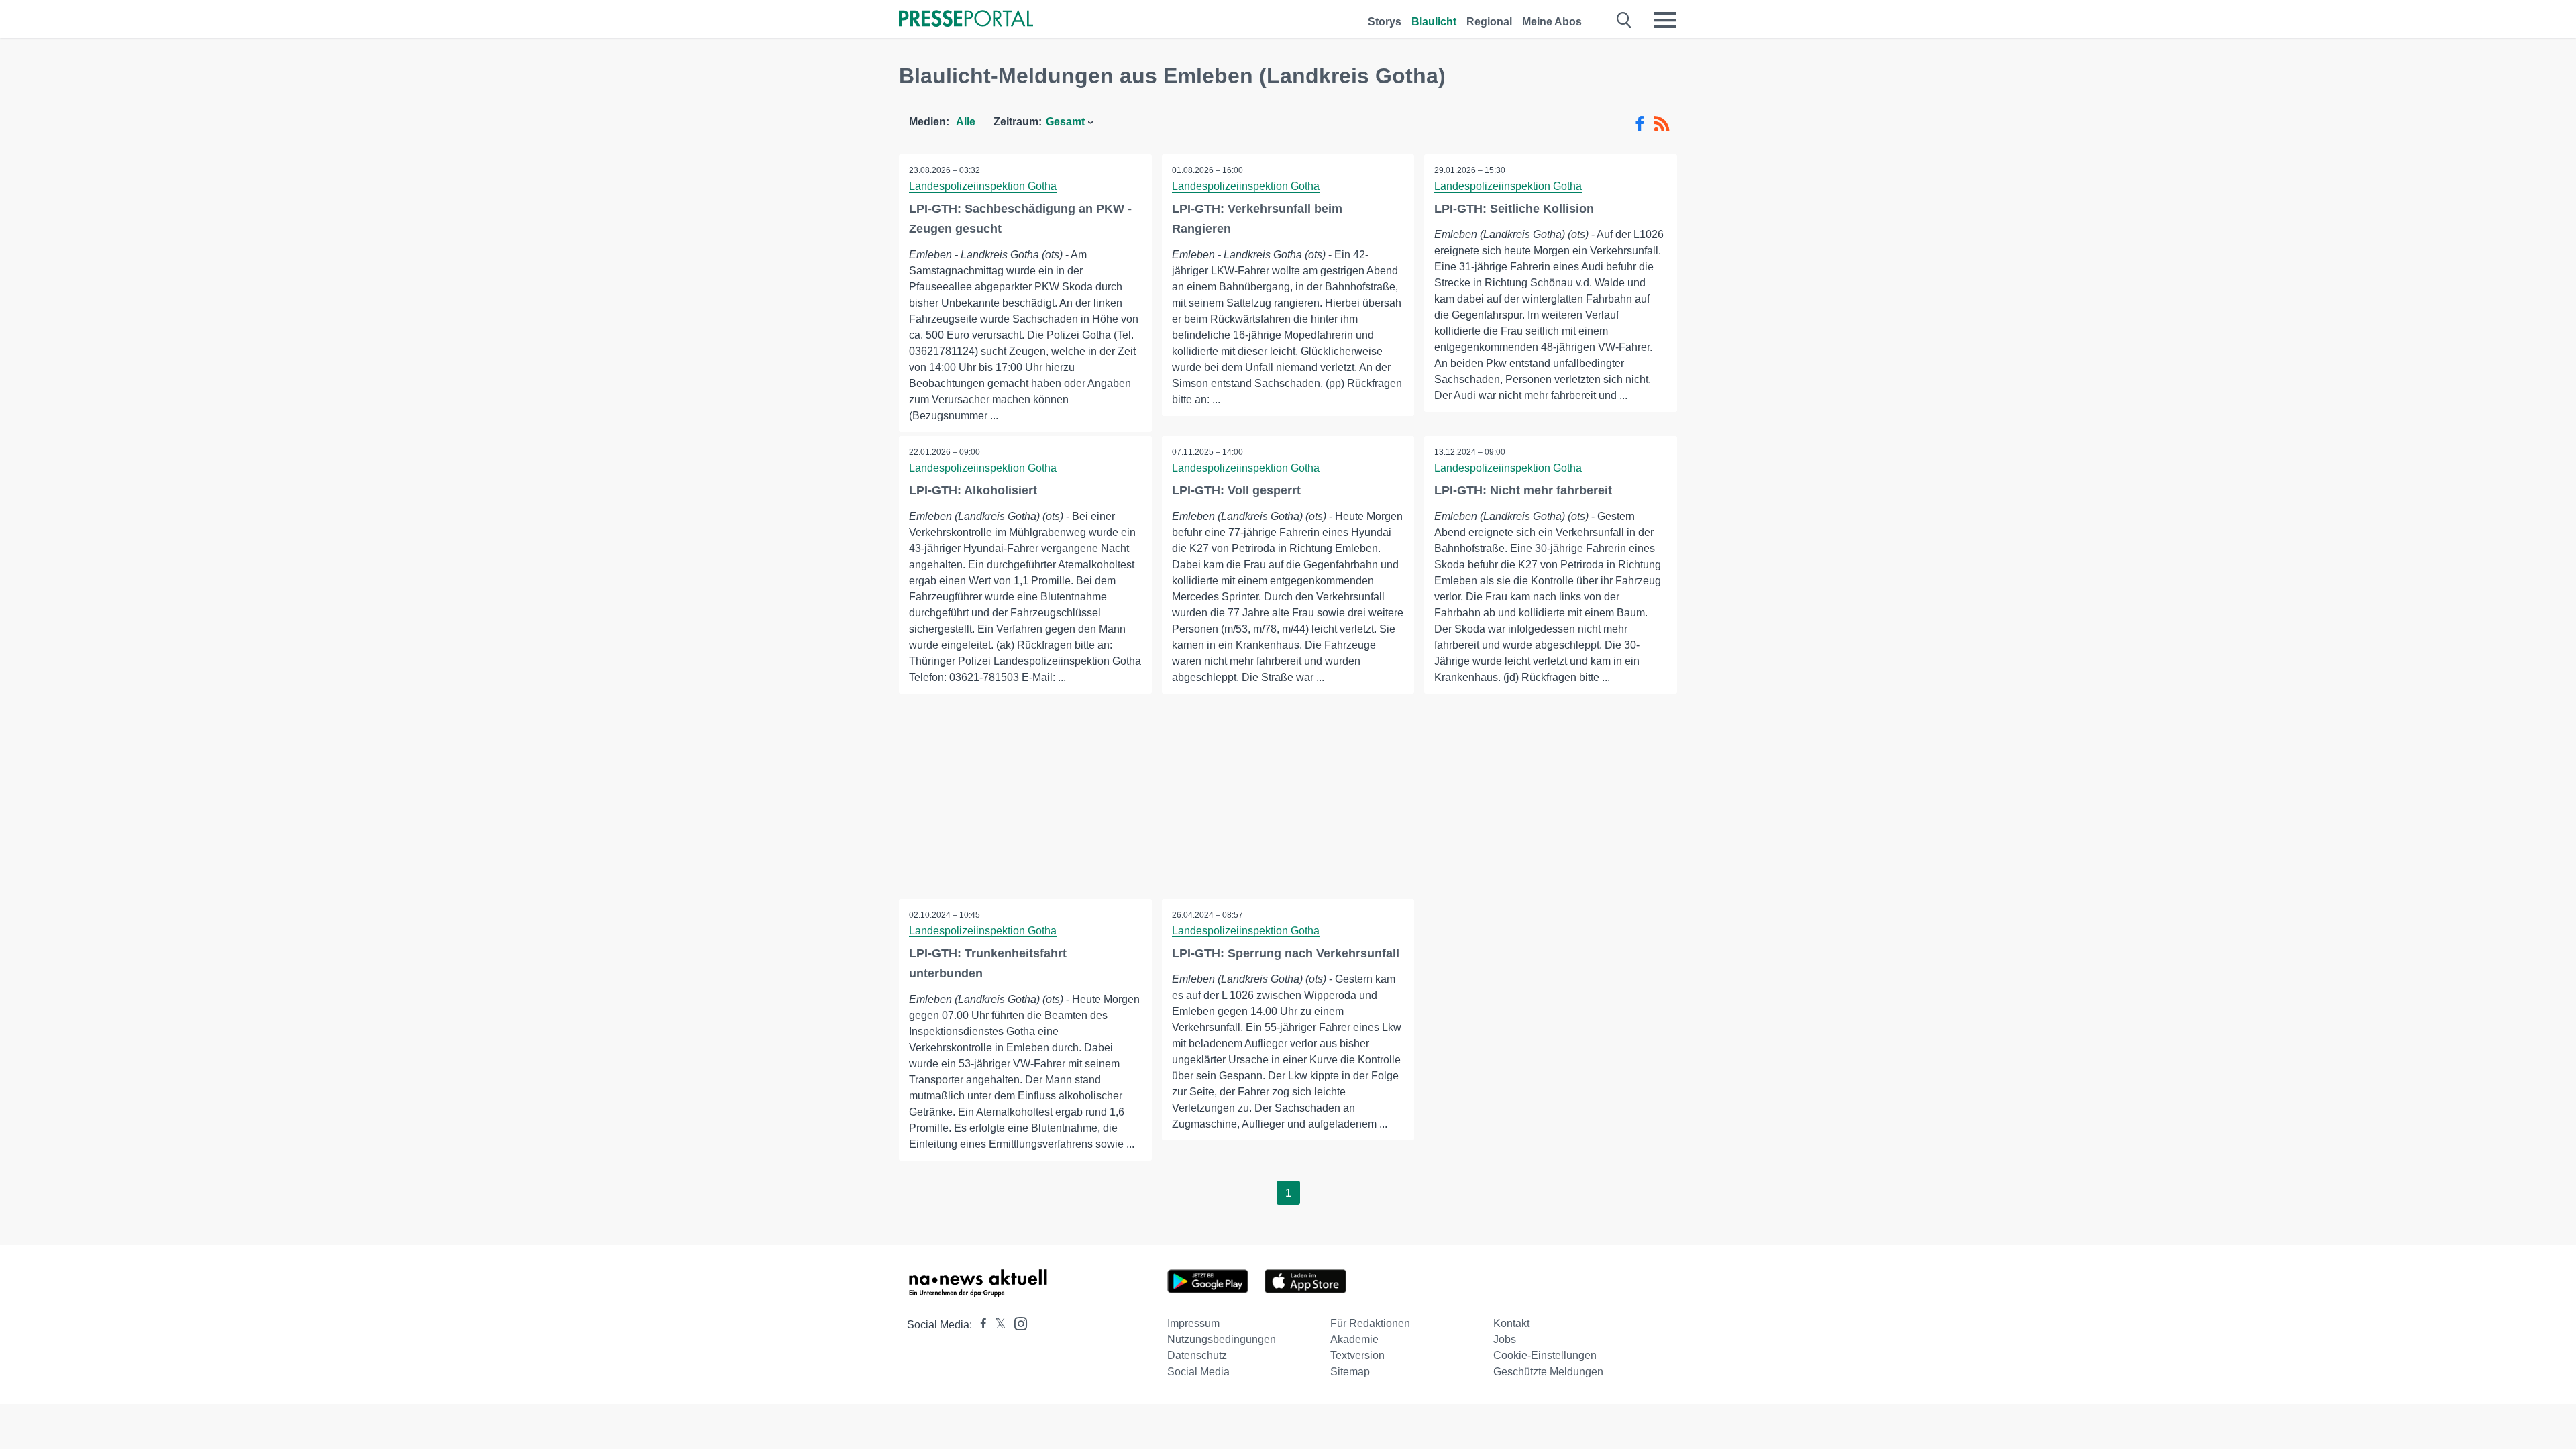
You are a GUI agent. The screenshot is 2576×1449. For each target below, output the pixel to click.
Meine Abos (1552, 22)
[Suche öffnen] (1624, 20)
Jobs (1505, 1339)
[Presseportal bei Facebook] (979, 1325)
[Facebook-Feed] (1640, 124)
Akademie (1354, 1339)
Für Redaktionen (1370, 1323)
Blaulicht (1434, 22)
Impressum (1193, 1323)
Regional (1489, 22)
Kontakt (1511, 1323)
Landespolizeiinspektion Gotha (983, 186)
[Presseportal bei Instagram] (1017, 1323)
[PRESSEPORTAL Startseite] (966, 20)
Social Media (1198, 1372)
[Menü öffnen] (1665, 20)
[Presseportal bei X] (997, 1325)
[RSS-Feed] (1662, 124)
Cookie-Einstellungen (1545, 1355)
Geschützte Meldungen (1548, 1372)
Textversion (1357, 1355)
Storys (1385, 22)
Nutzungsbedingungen (1222, 1339)
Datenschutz (1197, 1355)
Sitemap (1350, 1372)
